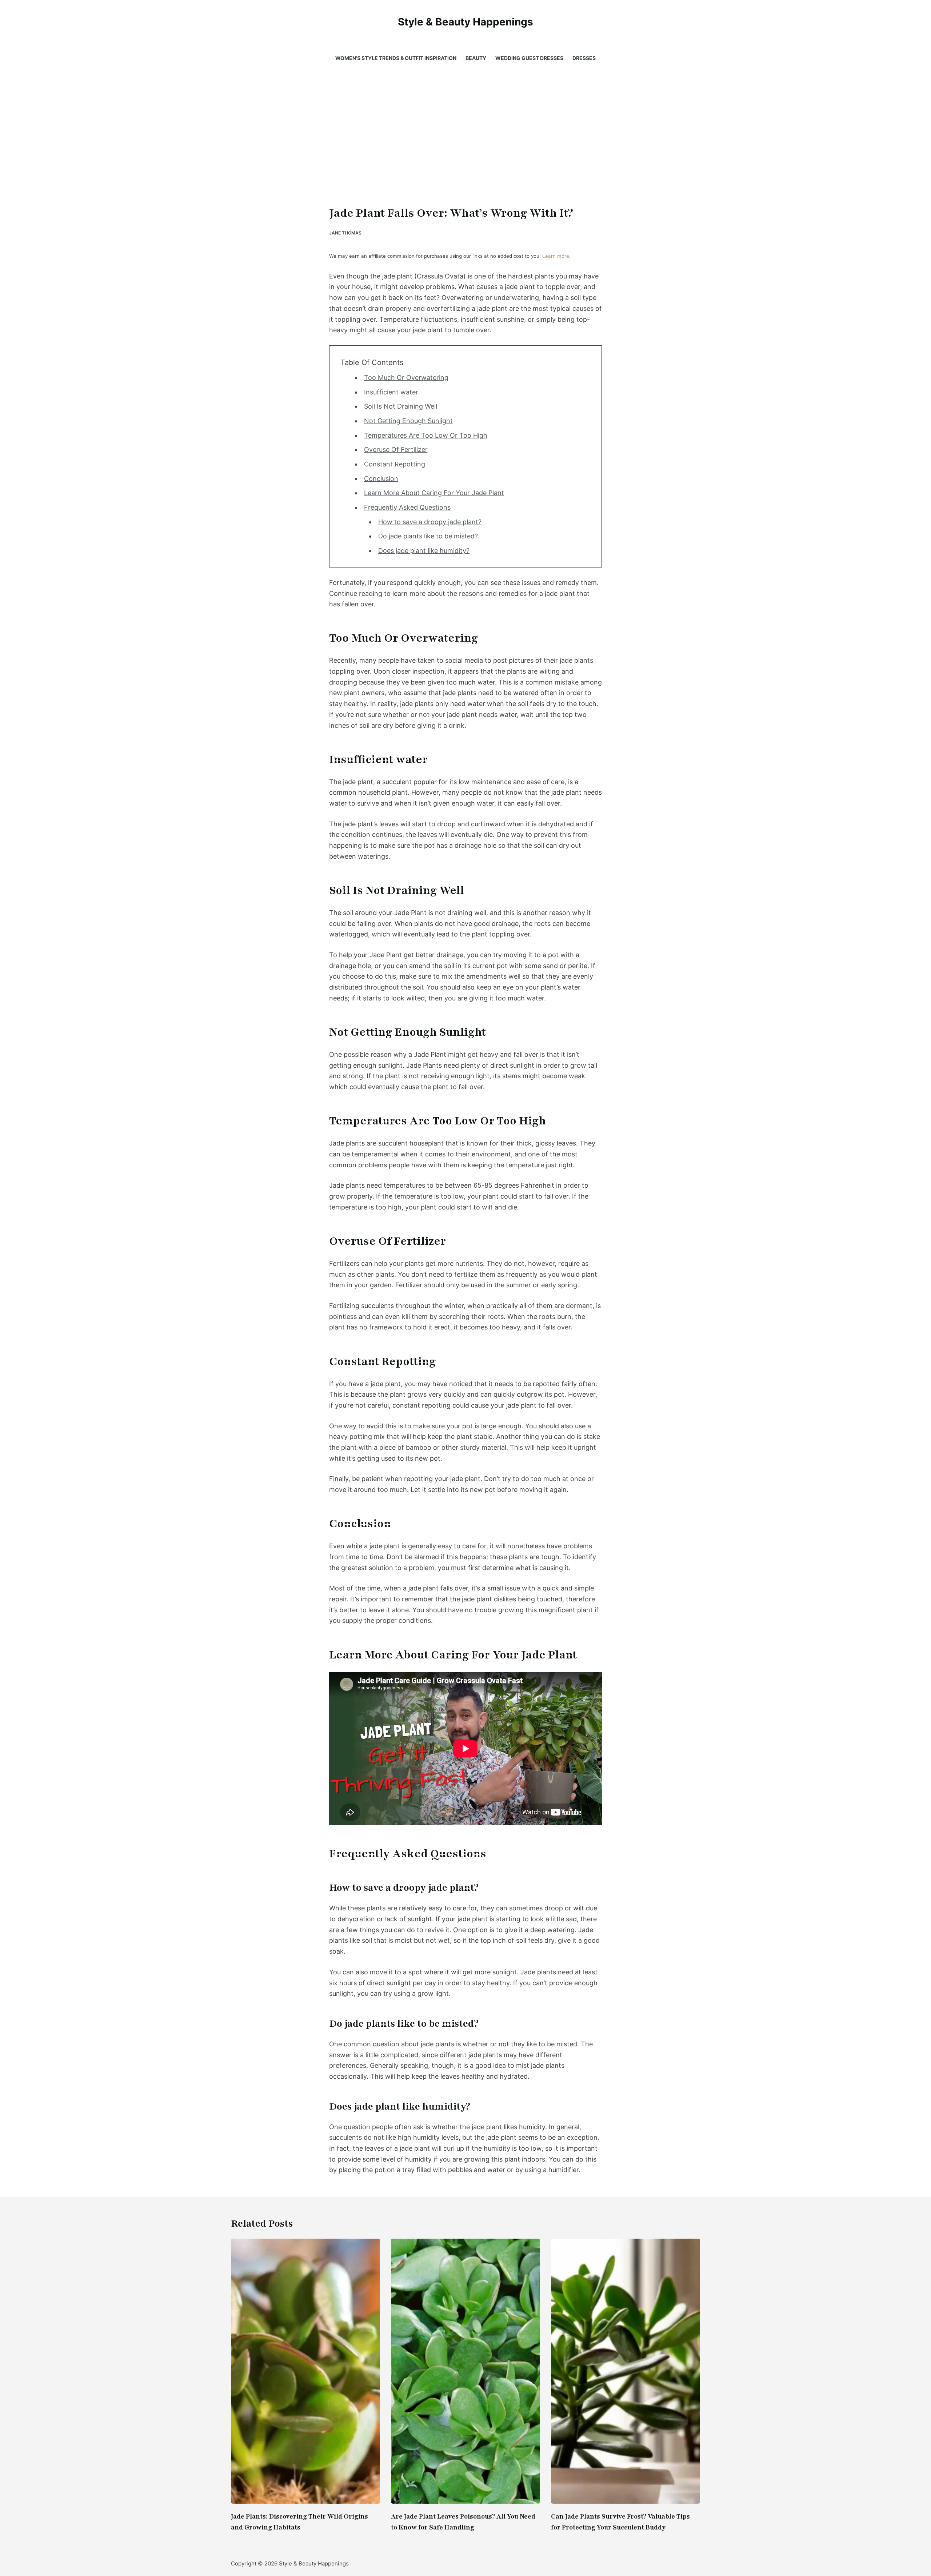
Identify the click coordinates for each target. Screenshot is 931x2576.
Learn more (556, 256)
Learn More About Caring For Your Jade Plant (434, 493)
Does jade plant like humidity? (424, 551)
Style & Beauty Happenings (465, 22)
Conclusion (381, 479)
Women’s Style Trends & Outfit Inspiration (396, 58)
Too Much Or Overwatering (406, 378)
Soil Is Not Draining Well (401, 406)
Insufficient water (391, 392)
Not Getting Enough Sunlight (408, 421)
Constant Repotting (395, 464)
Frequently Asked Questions (407, 507)
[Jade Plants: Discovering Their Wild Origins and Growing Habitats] (305, 2371)
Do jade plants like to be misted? (428, 536)
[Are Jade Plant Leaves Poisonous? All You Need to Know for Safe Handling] (465, 2371)
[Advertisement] (465, 149)
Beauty (476, 58)
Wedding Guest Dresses (529, 58)
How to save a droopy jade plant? (430, 522)
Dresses (584, 58)
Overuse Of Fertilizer (396, 450)
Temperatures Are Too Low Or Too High (426, 435)
